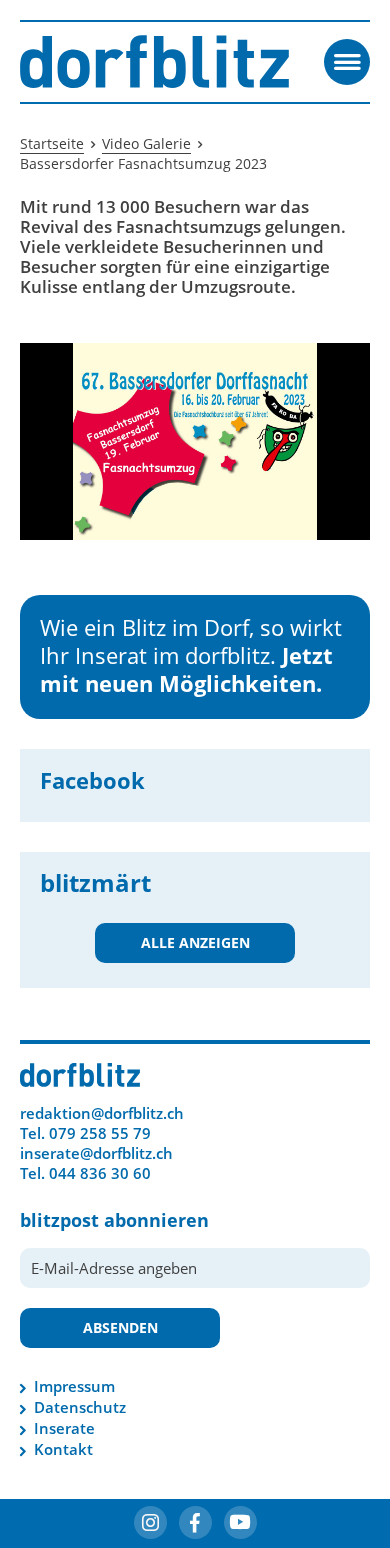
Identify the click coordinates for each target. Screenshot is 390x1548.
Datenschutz (80, 1407)
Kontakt (63, 1449)
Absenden (120, 1327)
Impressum (74, 1386)
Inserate (64, 1428)
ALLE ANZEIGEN (195, 942)
